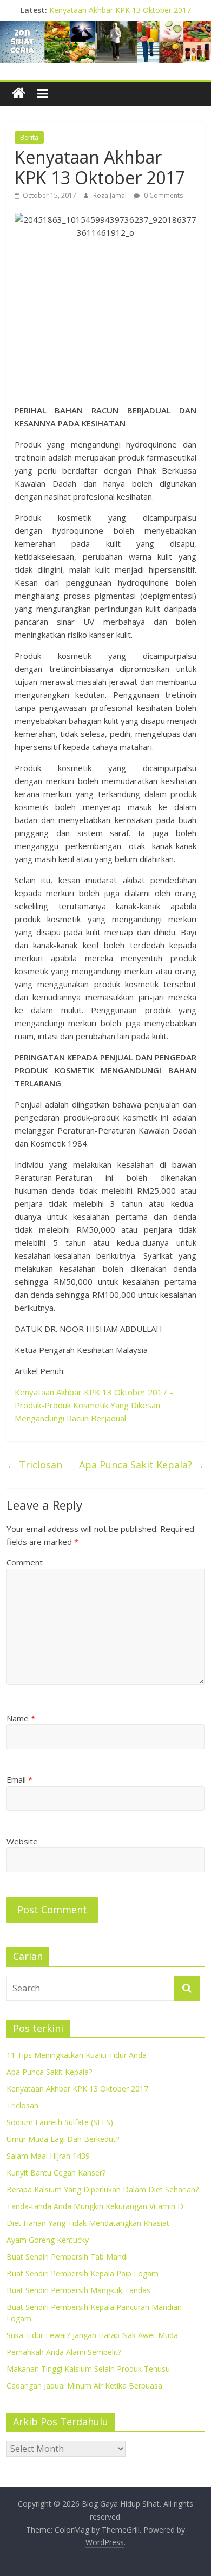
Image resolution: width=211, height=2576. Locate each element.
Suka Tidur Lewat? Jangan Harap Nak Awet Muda (92, 2335)
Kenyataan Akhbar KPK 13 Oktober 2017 (120, 10)
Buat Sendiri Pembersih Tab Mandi (67, 2257)
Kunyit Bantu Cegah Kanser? (56, 2173)
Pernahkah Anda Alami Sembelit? (64, 2352)
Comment (25, 1562)
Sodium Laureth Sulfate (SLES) (60, 2122)
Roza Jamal (111, 195)
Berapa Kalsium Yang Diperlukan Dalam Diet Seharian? (103, 2189)
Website (22, 1841)
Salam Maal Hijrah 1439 (48, 2156)
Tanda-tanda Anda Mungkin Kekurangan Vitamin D (95, 2206)
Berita (29, 137)
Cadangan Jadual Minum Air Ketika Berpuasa (84, 2386)
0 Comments (163, 195)
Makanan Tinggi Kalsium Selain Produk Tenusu (88, 2369)
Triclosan (34, 1465)
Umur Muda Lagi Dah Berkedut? (63, 2139)
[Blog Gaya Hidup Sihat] (19, 93)
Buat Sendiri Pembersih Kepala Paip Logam (83, 2273)
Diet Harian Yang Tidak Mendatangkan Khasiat (88, 2223)
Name (21, 1718)
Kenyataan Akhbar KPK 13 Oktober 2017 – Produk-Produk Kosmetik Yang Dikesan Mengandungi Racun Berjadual (94, 1405)
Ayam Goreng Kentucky (48, 2240)
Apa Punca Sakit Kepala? (142, 1465)
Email (19, 1779)
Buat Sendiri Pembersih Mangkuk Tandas (78, 2290)
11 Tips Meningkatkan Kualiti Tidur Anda (77, 2055)
